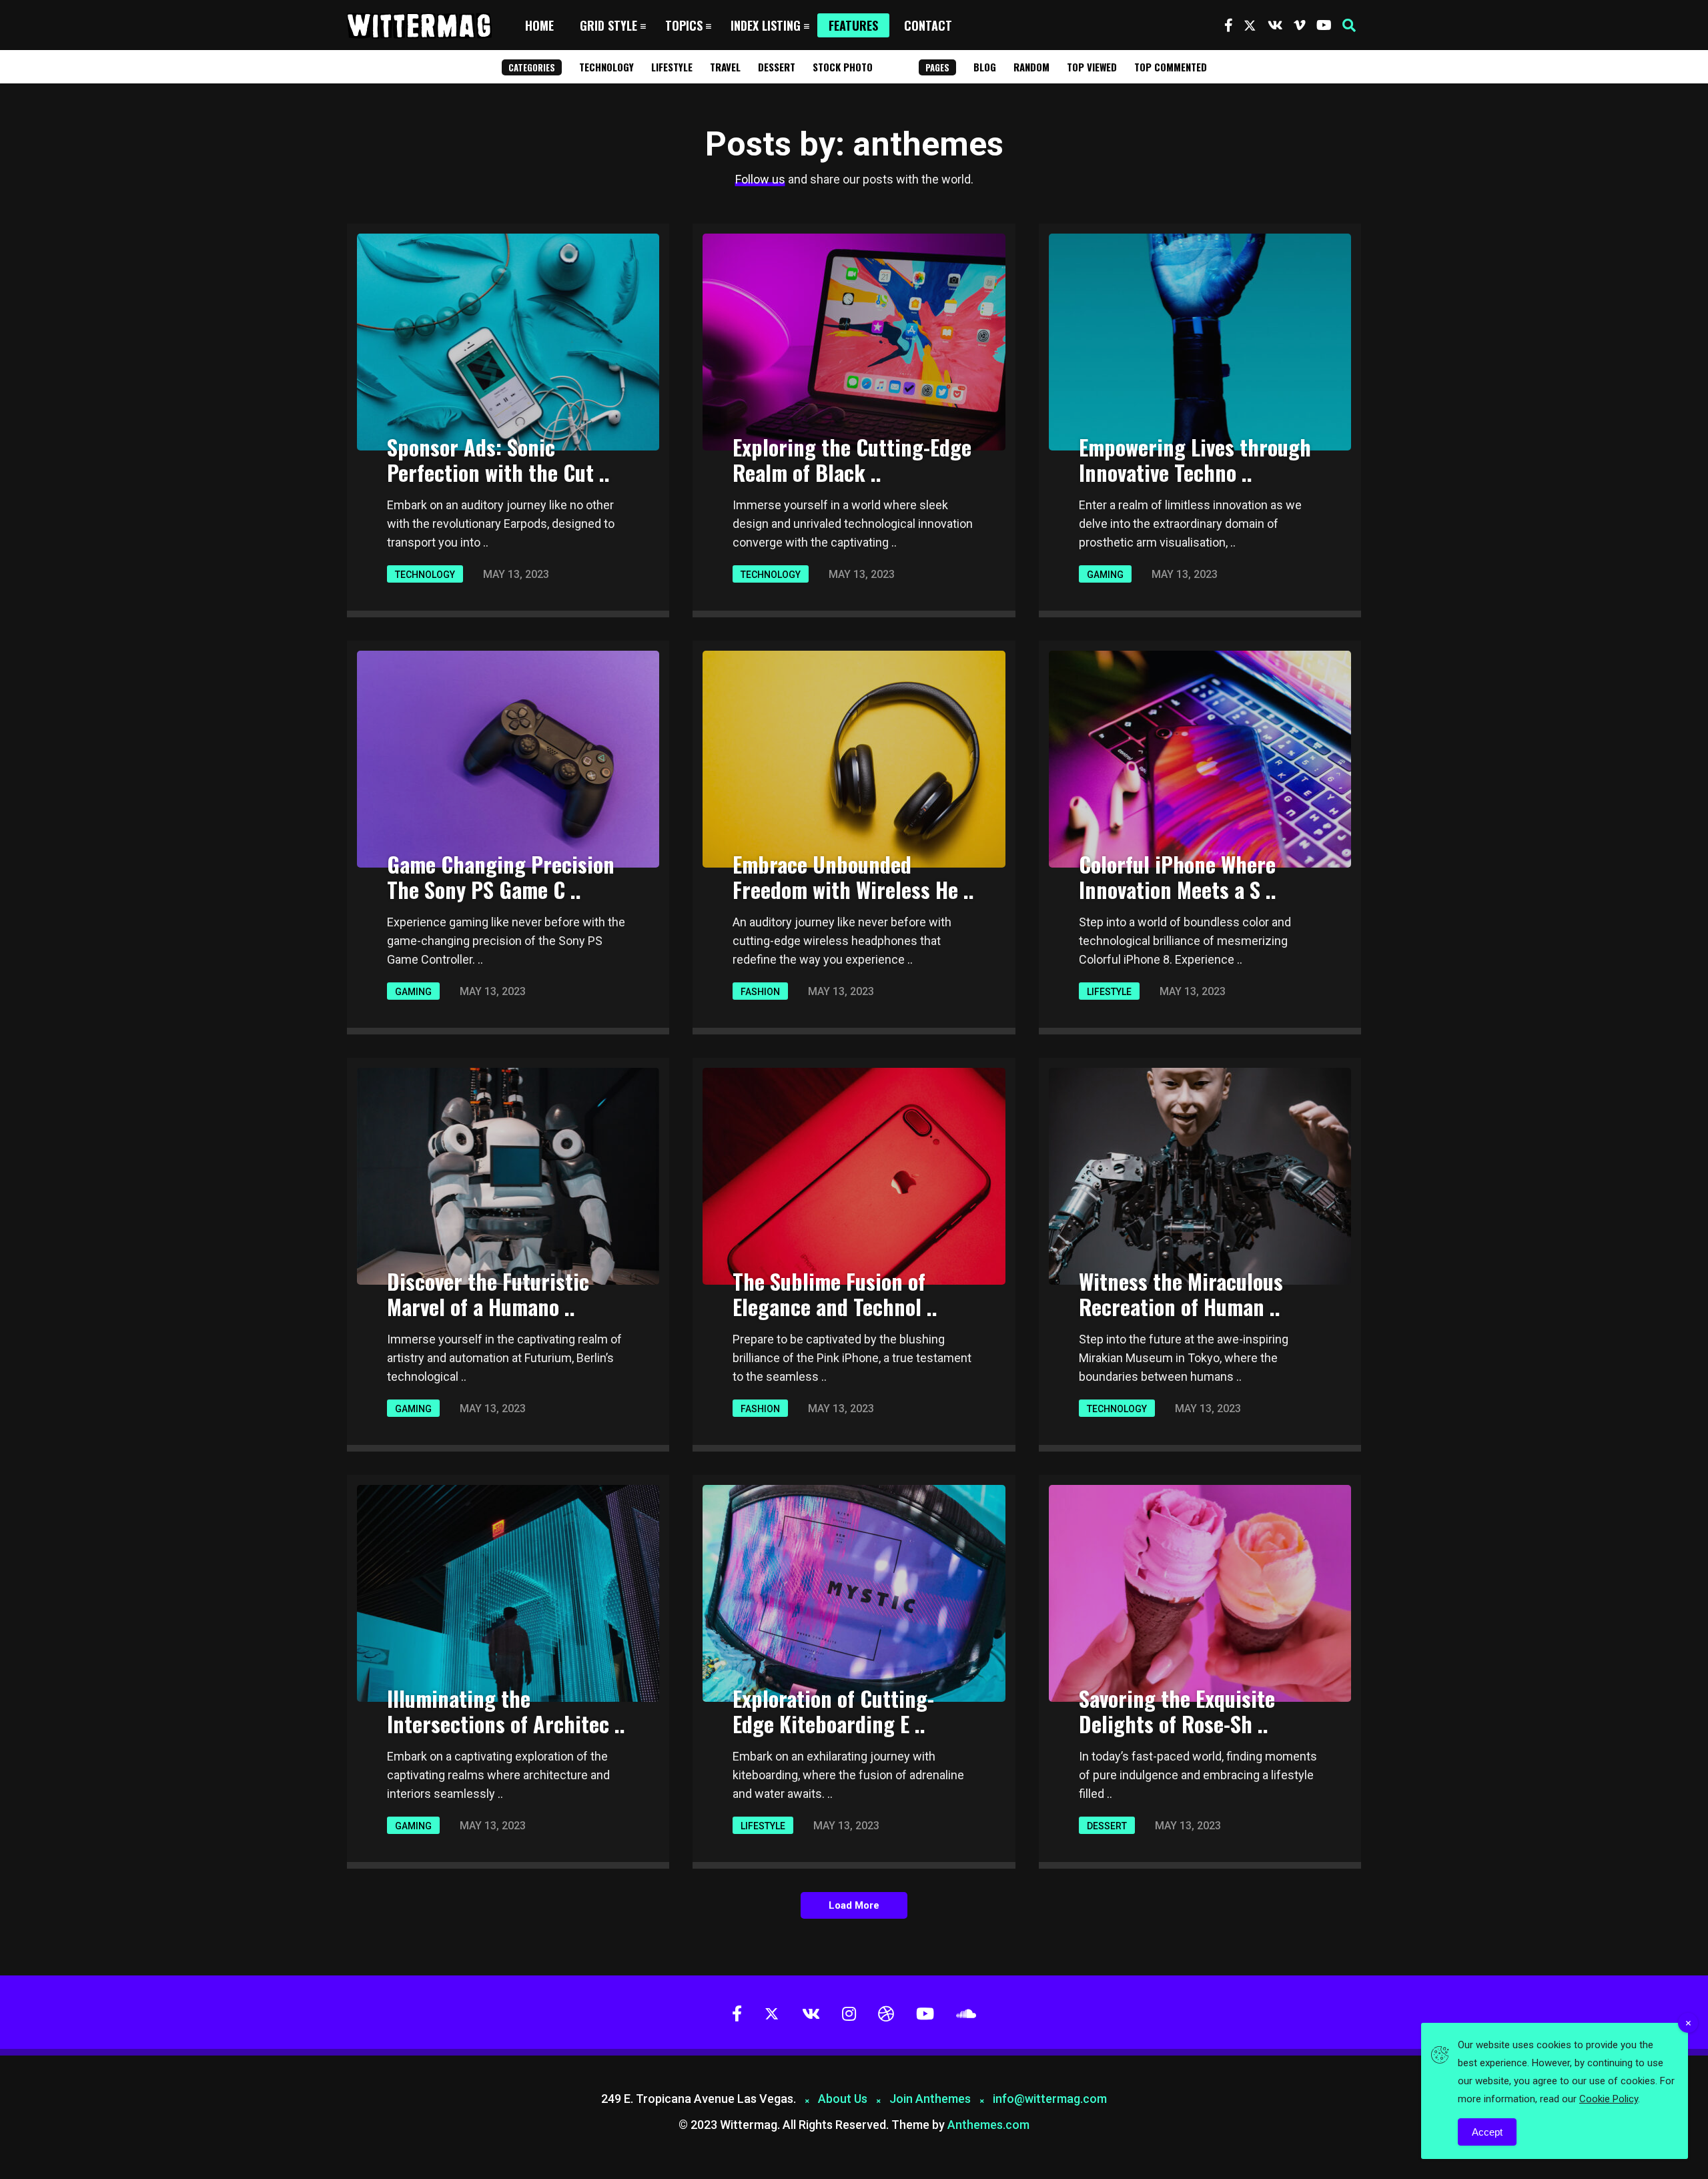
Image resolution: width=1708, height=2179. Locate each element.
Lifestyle (672, 67)
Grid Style (608, 25)
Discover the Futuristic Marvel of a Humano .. (488, 1294)
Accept (1487, 2132)
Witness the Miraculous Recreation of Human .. (1181, 1294)
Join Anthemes (930, 2099)
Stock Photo (843, 67)
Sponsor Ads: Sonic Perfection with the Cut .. (498, 459)
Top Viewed (1092, 67)
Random (1031, 67)
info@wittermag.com (1050, 2099)
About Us (843, 2099)
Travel (725, 67)
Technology (606, 67)
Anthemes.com (988, 2125)
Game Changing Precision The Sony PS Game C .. (501, 877)
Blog (985, 67)
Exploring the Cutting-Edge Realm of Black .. (852, 459)
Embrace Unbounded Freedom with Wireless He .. (853, 877)
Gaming (1105, 575)
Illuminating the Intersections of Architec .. (506, 1711)
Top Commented (1171, 67)
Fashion (760, 992)
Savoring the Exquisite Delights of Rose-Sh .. (1177, 1711)
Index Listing (766, 25)
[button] (1349, 25)
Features (853, 25)
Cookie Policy (1609, 2099)
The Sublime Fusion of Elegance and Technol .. (835, 1294)
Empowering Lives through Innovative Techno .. (1195, 459)
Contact (928, 25)
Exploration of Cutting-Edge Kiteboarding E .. (833, 1711)
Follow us (760, 179)
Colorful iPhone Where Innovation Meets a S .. (1178, 877)
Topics (684, 25)
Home (539, 25)
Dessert (777, 67)
